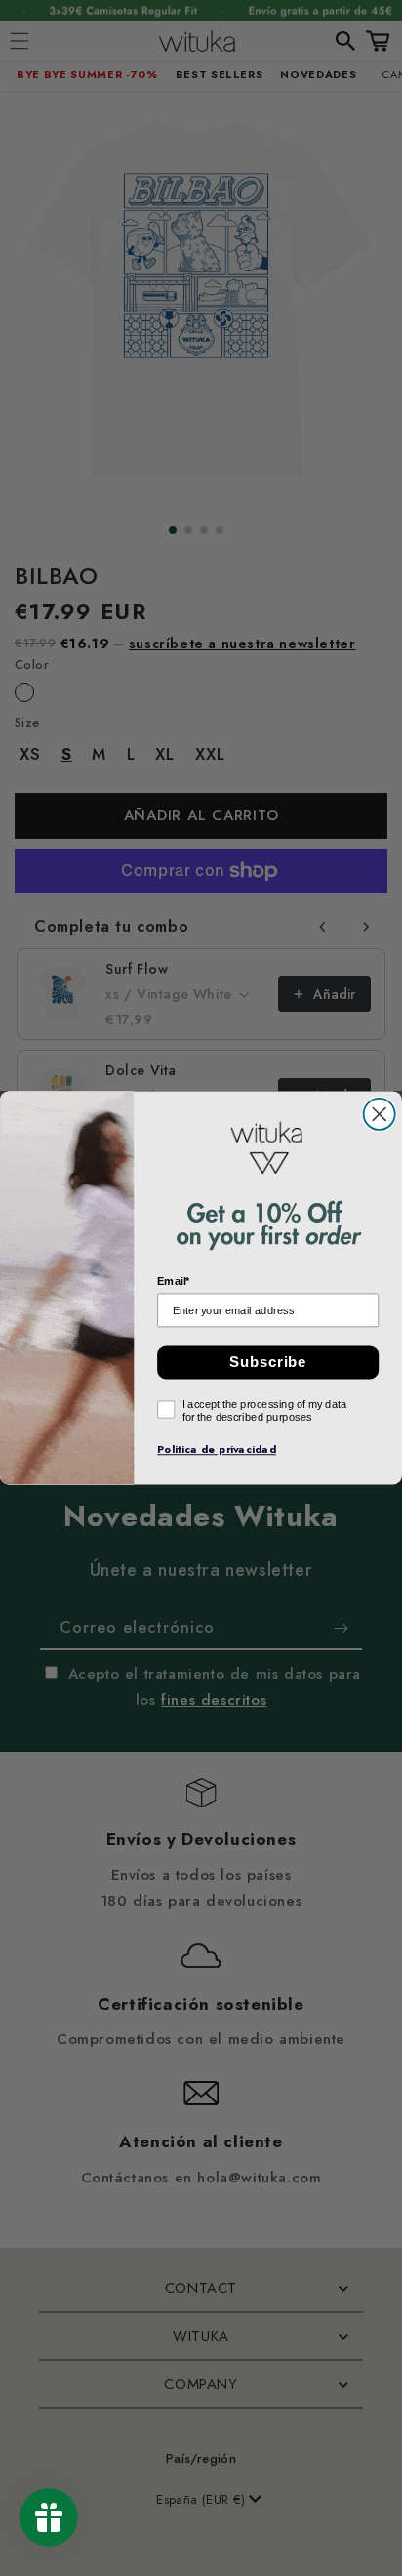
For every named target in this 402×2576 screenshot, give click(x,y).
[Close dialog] (380, 1114)
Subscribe (268, 1362)
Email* (174, 1282)
